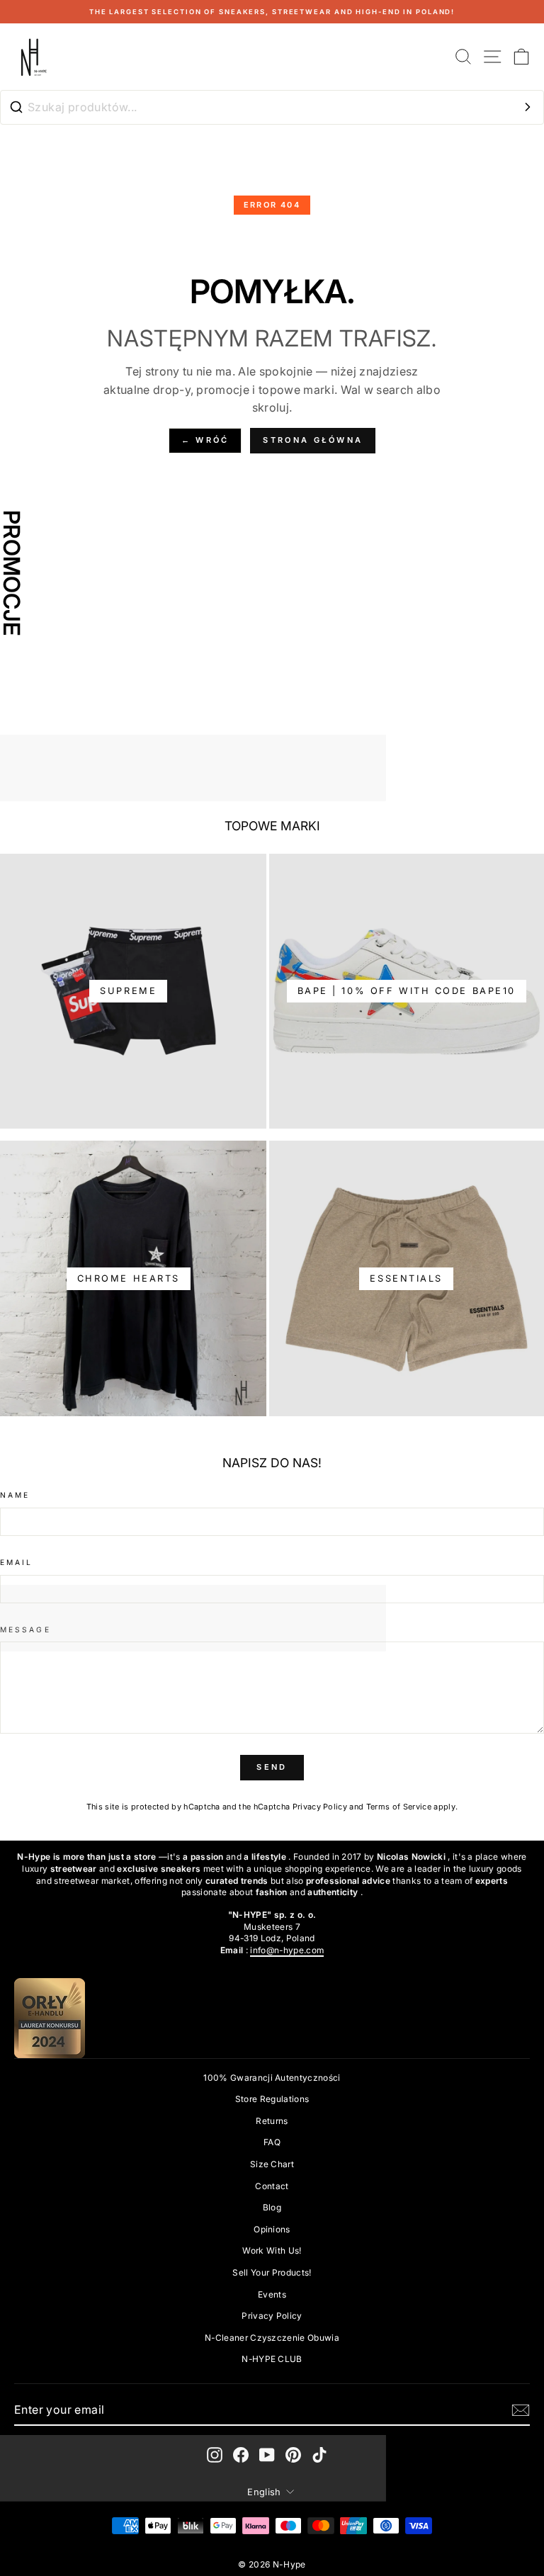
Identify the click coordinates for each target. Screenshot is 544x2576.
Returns (272, 2121)
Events (272, 2294)
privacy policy (272, 2316)
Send (272, 1767)
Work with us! (272, 2250)
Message (25, 1629)
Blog (272, 2207)
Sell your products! (272, 2272)
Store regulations (272, 2099)
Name (15, 1495)
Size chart (272, 2164)
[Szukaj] (528, 107)
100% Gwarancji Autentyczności (272, 2078)
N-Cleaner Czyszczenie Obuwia (272, 2338)
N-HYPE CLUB (272, 2359)
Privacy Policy (320, 1807)
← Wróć (205, 440)
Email (16, 1562)
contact (272, 2186)
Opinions (272, 2229)
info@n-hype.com (287, 1950)
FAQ (272, 2142)
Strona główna (313, 440)
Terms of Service (399, 1807)
